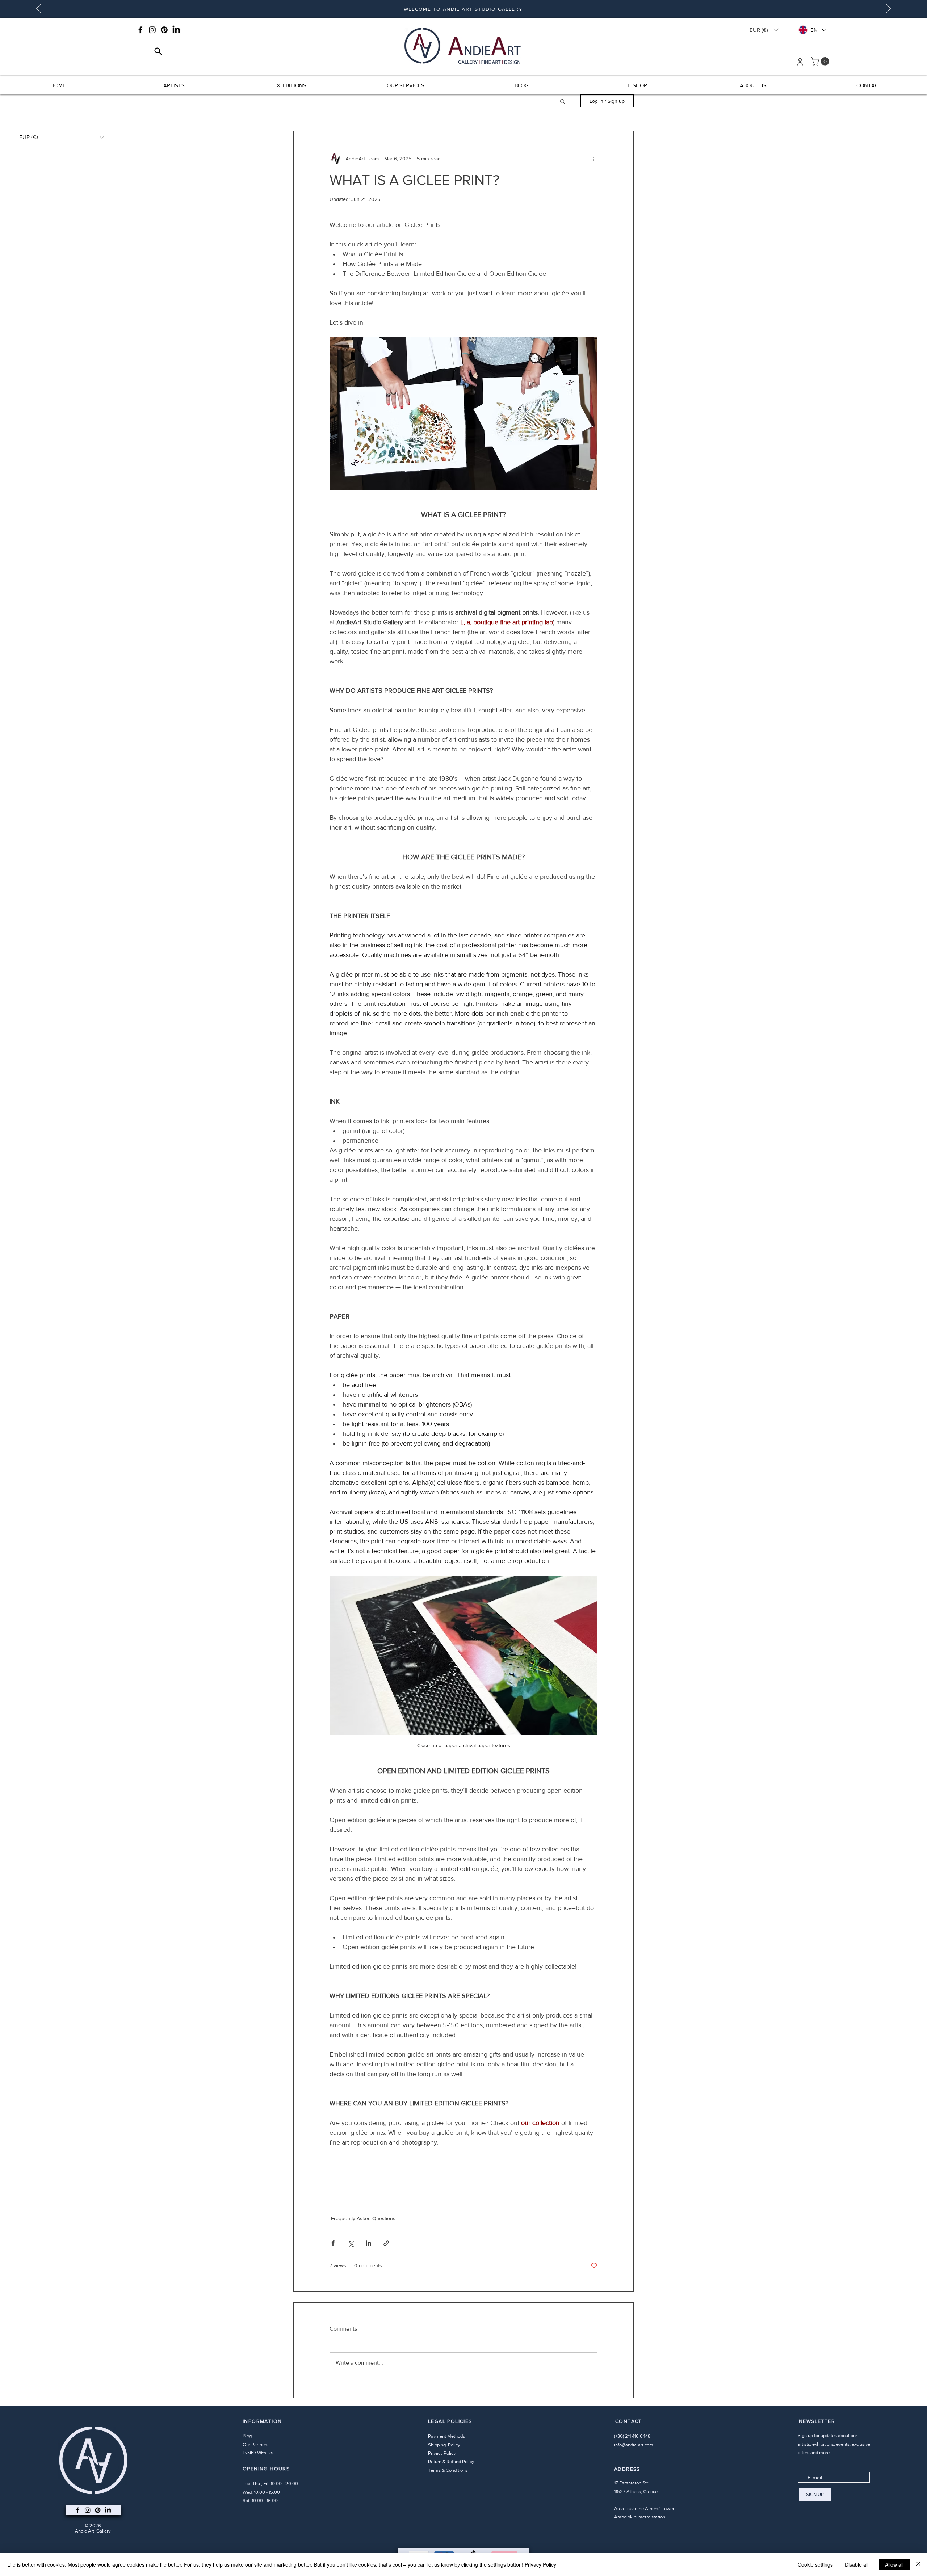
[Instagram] (152, 30)
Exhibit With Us (258, 2453)
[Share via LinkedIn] (368, 2243)
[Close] (918, 2564)
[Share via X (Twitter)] (351, 2243)
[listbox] (764, 30)
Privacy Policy (442, 2453)
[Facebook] (140, 30)
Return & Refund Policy (451, 2461)
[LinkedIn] (176, 30)
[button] (764, 30)
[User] (800, 62)
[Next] (888, 9)
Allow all (894, 2564)
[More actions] (593, 159)
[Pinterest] (164, 30)
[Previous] (39, 9)
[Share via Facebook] (333, 2243)
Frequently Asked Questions (363, 2218)
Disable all (857, 2564)
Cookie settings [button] (815, 2564)
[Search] (158, 51)
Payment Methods (447, 2436)
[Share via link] (386, 2243)
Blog (247, 2436)
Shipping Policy (444, 2445)
